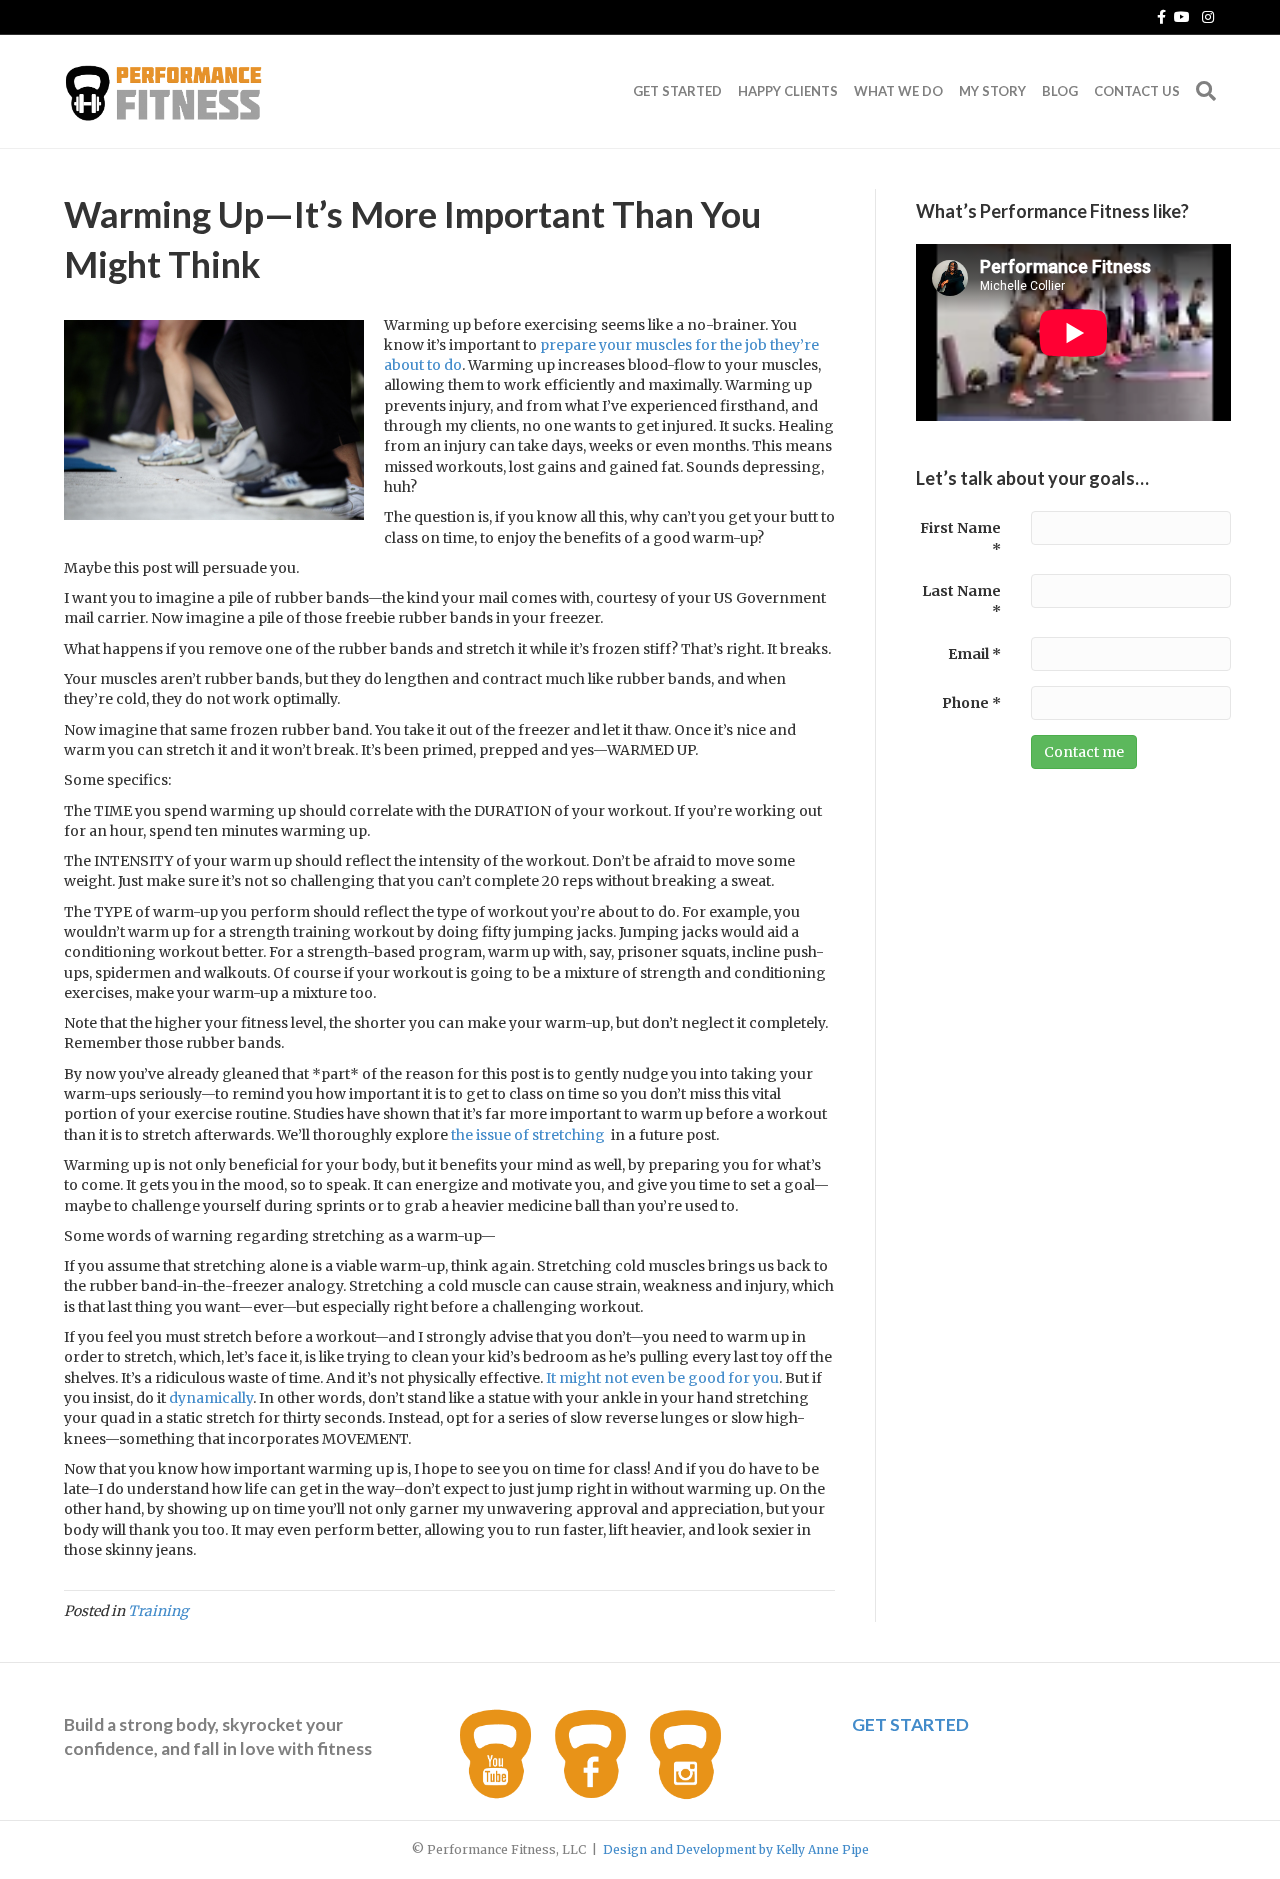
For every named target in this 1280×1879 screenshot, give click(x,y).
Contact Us (1137, 91)
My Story (992, 91)
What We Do (898, 91)
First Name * (960, 538)
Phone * (971, 703)
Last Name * (961, 601)
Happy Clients (788, 91)
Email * (974, 654)
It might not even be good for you (662, 1378)
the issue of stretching (528, 1135)
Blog (1060, 91)
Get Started (677, 91)
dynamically (211, 1398)
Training (158, 1611)
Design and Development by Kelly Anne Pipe (736, 1849)
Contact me (1084, 752)
